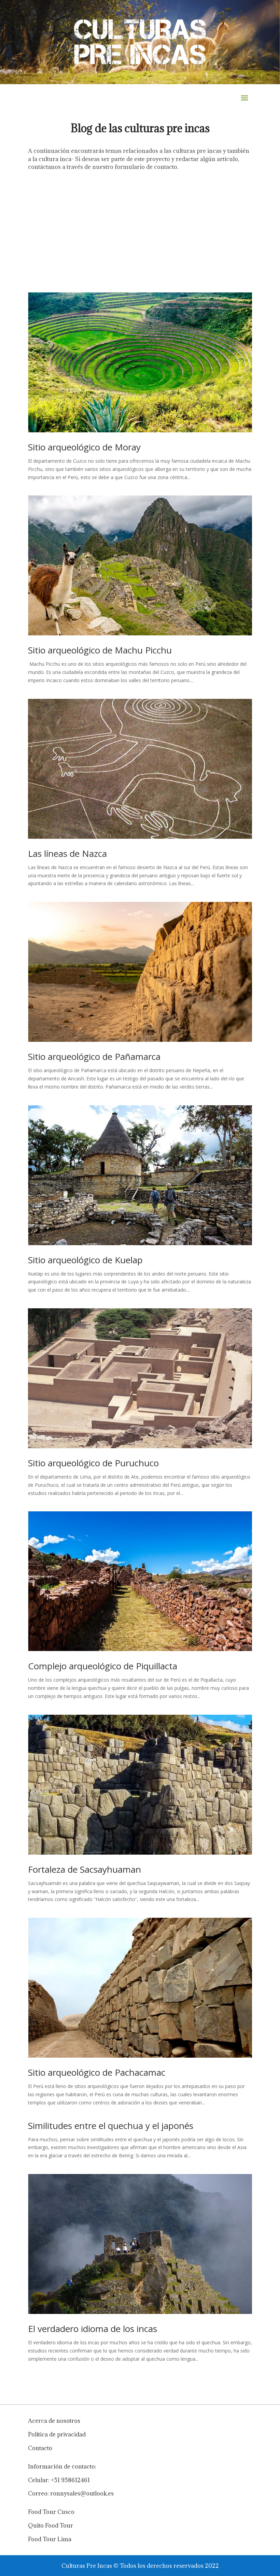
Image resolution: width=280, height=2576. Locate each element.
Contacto (40, 2448)
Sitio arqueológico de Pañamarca (94, 1056)
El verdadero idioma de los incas (93, 2329)
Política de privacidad (57, 2434)
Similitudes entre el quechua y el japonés (111, 2126)
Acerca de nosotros (54, 2421)
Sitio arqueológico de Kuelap (85, 1260)
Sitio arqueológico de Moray (84, 447)
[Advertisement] (140, 229)
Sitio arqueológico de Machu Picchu (100, 650)
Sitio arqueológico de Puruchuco (93, 1463)
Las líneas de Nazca (67, 853)
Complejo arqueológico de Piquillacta (103, 1666)
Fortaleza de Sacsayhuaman (85, 1869)
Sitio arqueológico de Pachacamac (97, 2072)
